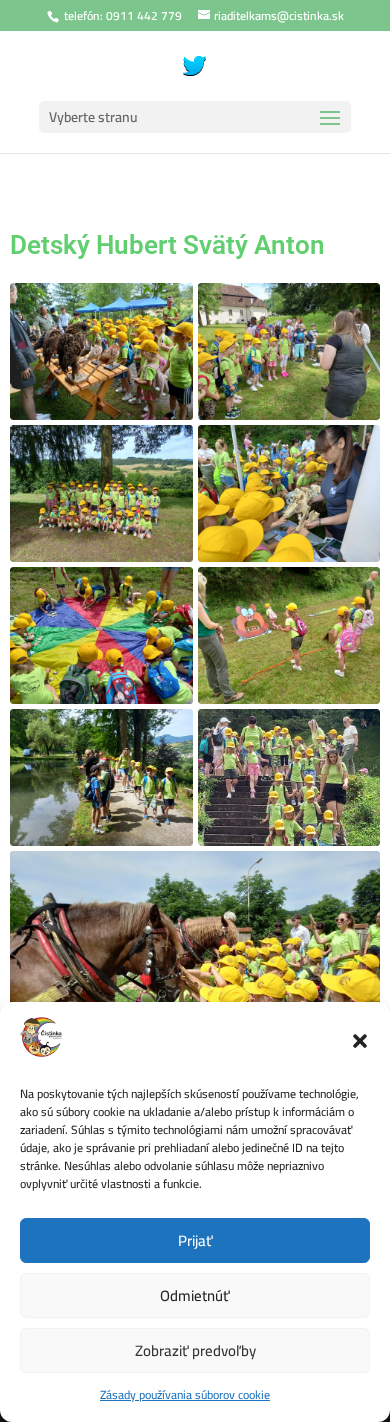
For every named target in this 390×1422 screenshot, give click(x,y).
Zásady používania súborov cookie (185, 1394)
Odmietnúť (195, 1295)
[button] (360, 1041)
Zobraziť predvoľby (195, 1350)
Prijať (195, 1240)
